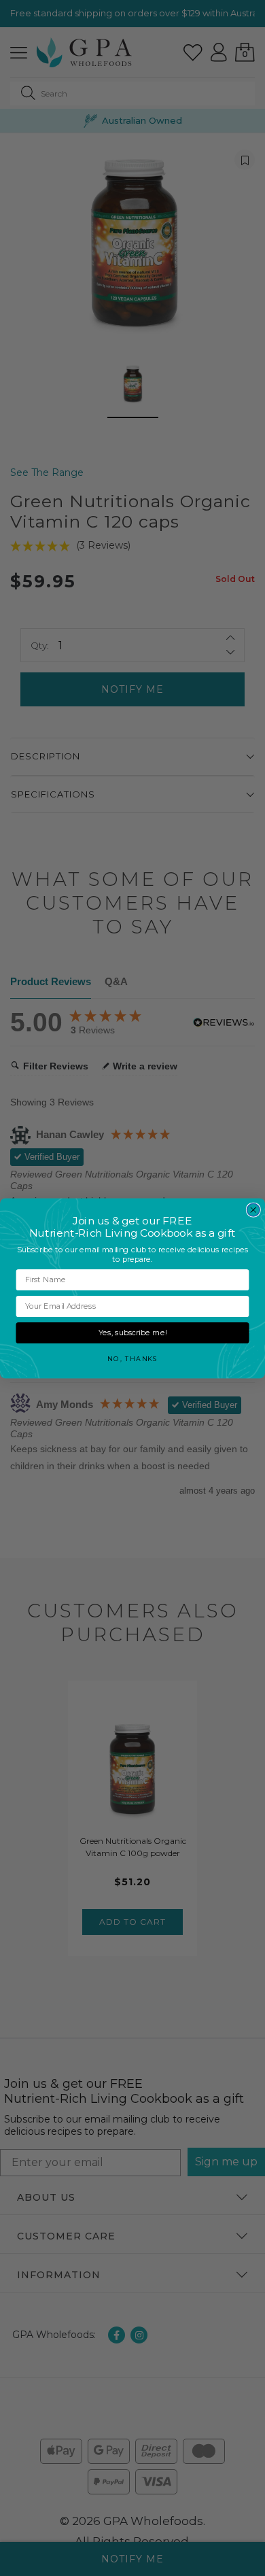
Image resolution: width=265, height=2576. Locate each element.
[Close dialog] (253, 1210)
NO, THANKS (132, 1358)
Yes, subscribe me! (132, 1333)
